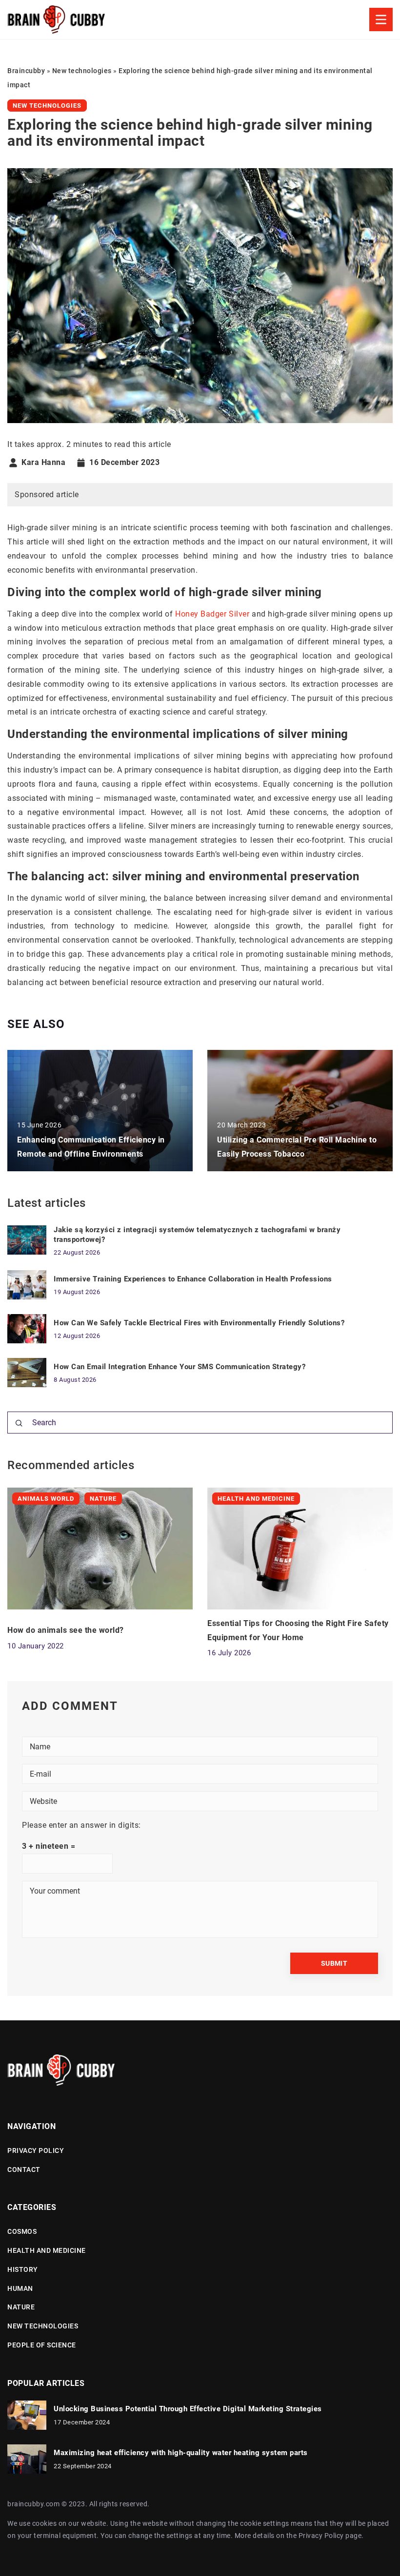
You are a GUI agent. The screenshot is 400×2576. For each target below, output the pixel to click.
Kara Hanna (43, 463)
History (23, 2269)
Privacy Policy (321, 2536)
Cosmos (22, 2231)
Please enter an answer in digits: (81, 1825)
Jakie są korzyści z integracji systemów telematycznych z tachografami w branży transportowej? (197, 1235)
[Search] (19, 1423)
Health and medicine (47, 2250)
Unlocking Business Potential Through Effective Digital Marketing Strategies (188, 2409)
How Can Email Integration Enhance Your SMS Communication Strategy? (180, 1367)
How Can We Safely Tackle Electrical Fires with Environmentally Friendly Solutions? (199, 1323)
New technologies (47, 106)
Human (20, 2288)
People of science (42, 2345)
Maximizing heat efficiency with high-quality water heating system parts (181, 2453)
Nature (21, 2307)
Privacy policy (36, 2150)
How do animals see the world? (66, 1630)
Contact (24, 2169)
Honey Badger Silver (212, 614)
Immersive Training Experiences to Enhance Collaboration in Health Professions (193, 1279)
